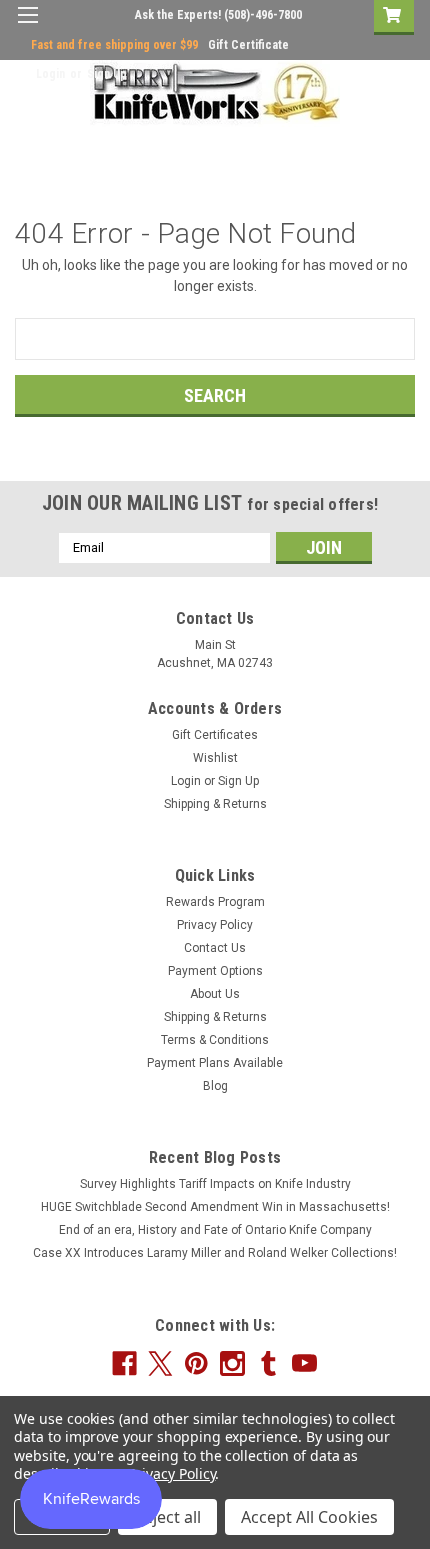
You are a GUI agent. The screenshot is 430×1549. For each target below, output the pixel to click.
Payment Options (215, 971)
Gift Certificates (215, 735)
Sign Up (107, 74)
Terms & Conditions (215, 1040)
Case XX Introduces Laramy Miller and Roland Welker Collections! (215, 1253)
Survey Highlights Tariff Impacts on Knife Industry (215, 1184)
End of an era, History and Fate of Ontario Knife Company (215, 1230)
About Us (215, 994)
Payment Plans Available (215, 1063)
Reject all (167, 1517)
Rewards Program (215, 902)
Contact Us (215, 948)
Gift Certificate (248, 45)
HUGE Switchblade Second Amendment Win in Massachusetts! (215, 1207)
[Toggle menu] (27, 27)
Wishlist (215, 758)
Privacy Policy (215, 925)
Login (50, 74)
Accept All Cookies (309, 1517)
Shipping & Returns (215, 804)
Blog (215, 1086)
